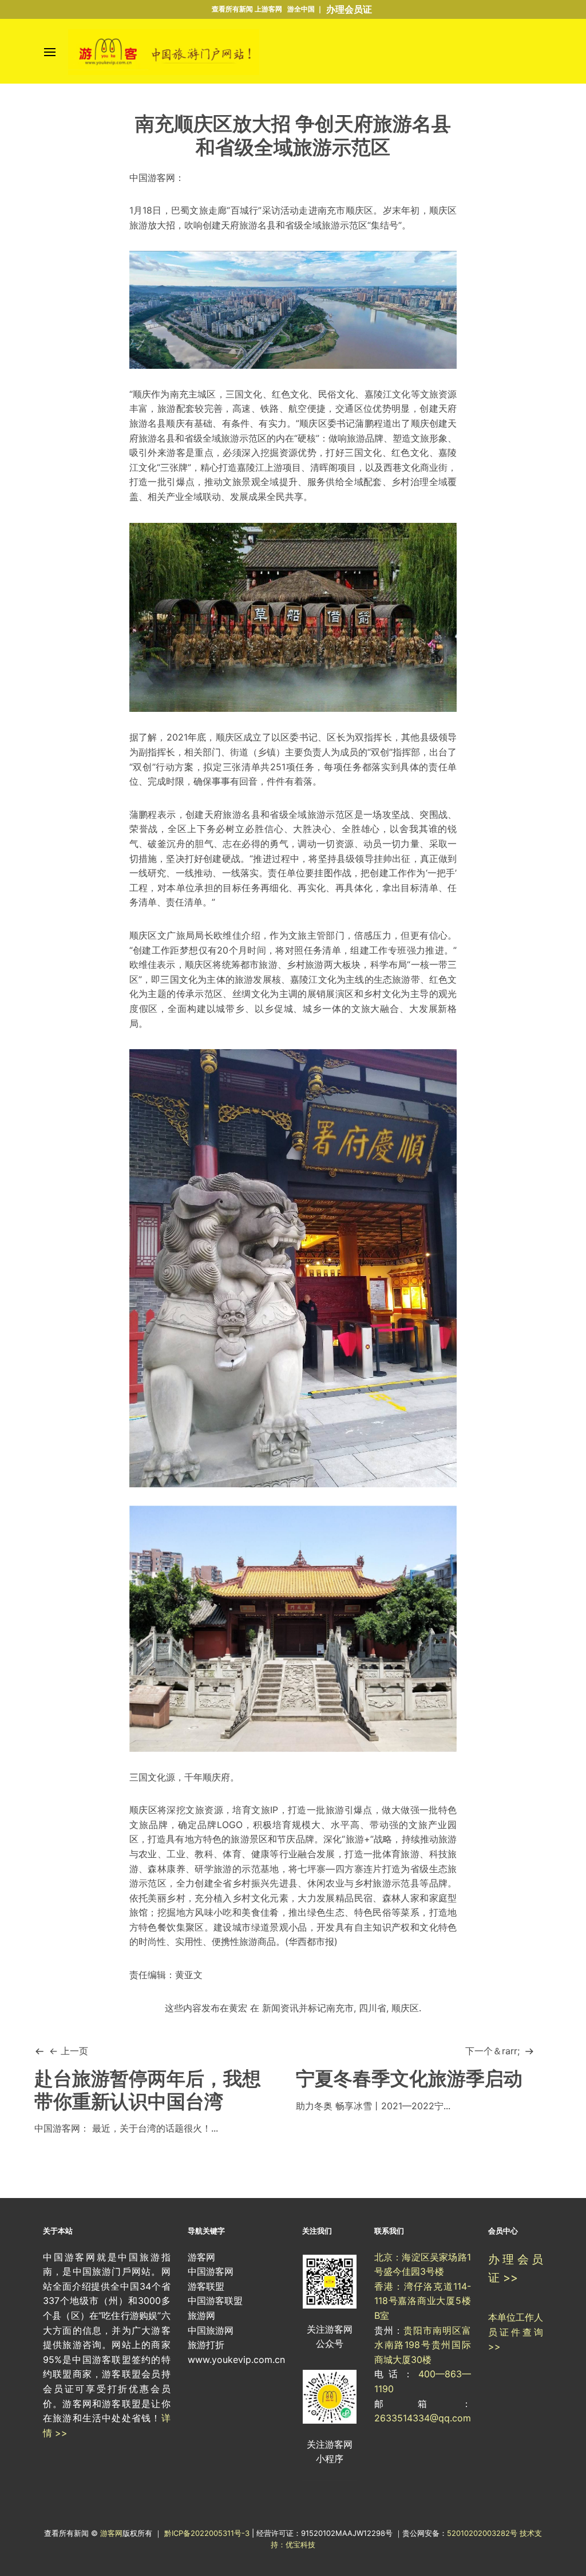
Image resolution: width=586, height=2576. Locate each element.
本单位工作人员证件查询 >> (516, 2332)
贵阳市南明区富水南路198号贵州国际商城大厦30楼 (423, 2345)
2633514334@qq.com (423, 2418)
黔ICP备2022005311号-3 (208, 2533)
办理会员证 (349, 9)
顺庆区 (405, 2008)
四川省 (373, 2008)
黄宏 (238, 2008)
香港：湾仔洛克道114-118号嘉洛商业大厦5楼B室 (423, 2301)
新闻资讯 (280, 2008)
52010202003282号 (482, 2533)
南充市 (340, 2008)
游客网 (111, 2533)
